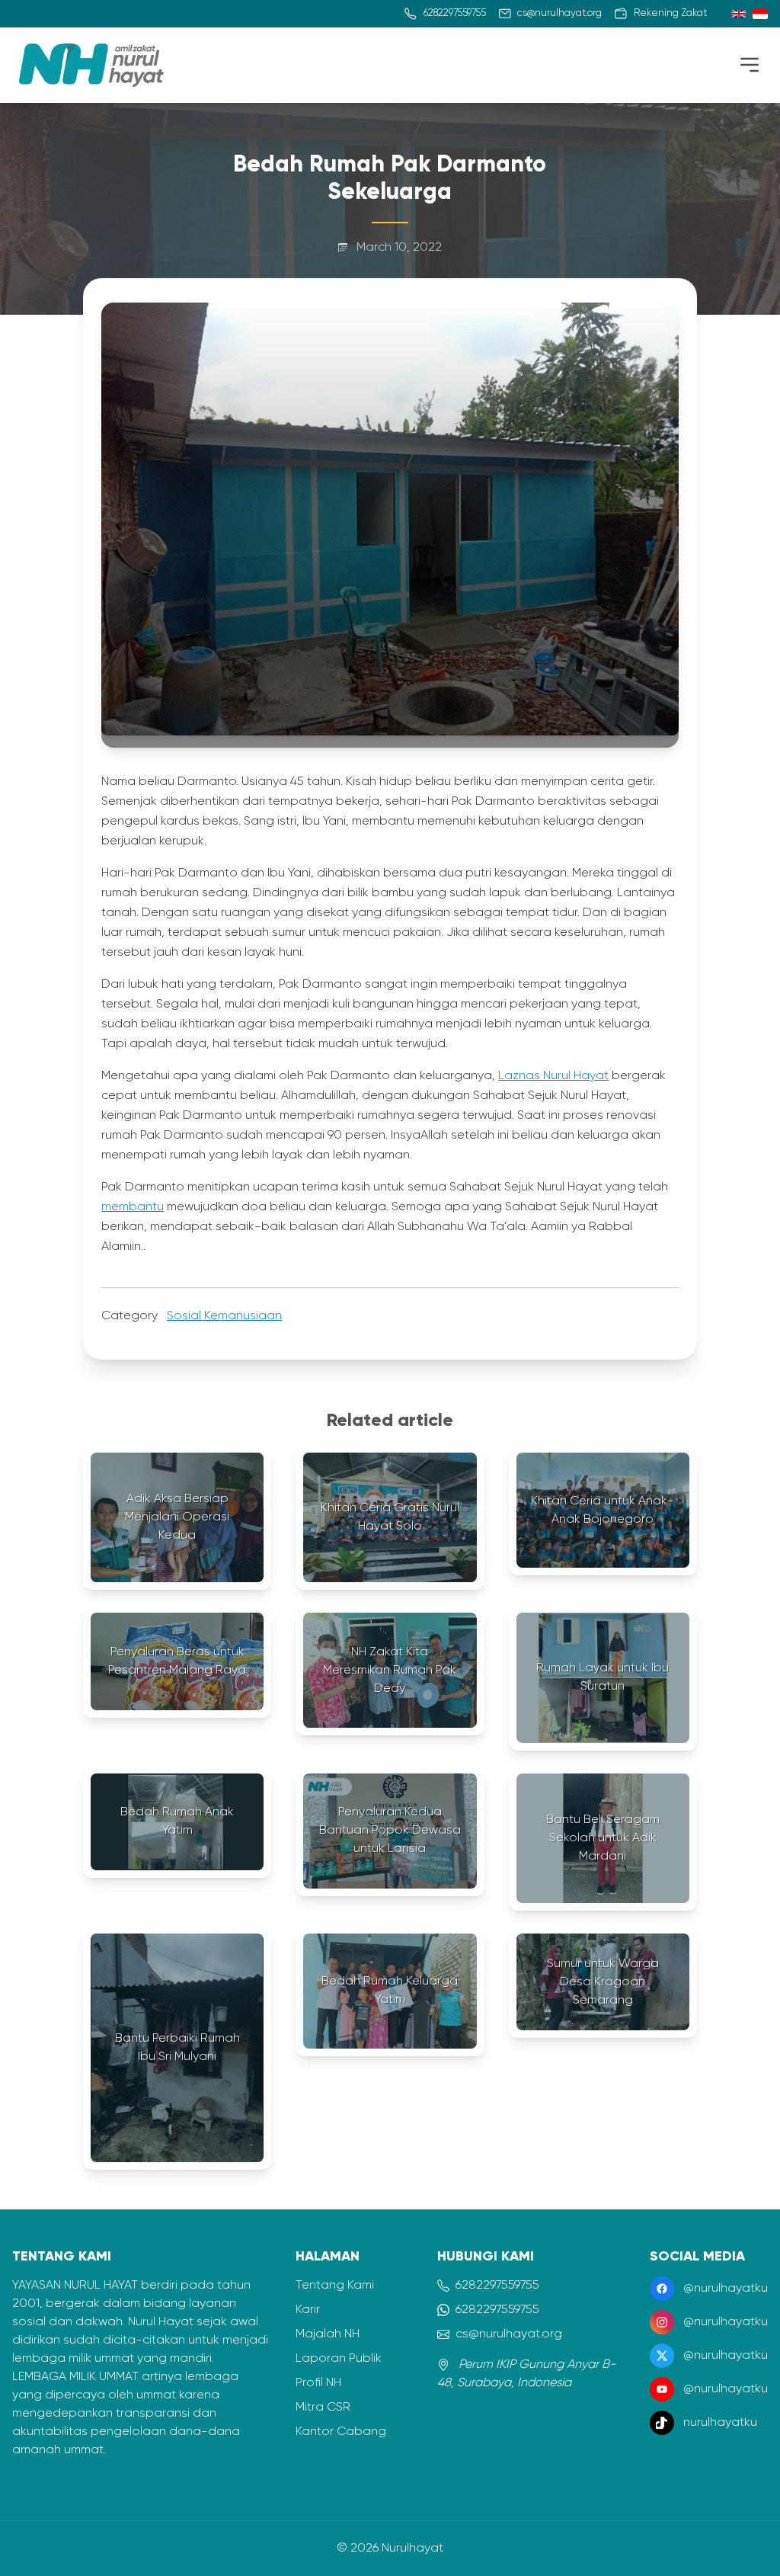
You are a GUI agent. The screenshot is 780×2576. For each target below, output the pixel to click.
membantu (133, 1207)
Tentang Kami (335, 2286)
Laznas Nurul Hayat (553, 1076)
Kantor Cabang (341, 2432)
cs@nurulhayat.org (509, 2334)
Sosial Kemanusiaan (224, 1316)
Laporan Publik (339, 2359)
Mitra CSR (323, 2408)
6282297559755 (497, 2286)
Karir (308, 2310)
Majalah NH (328, 2334)
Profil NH (318, 2383)
